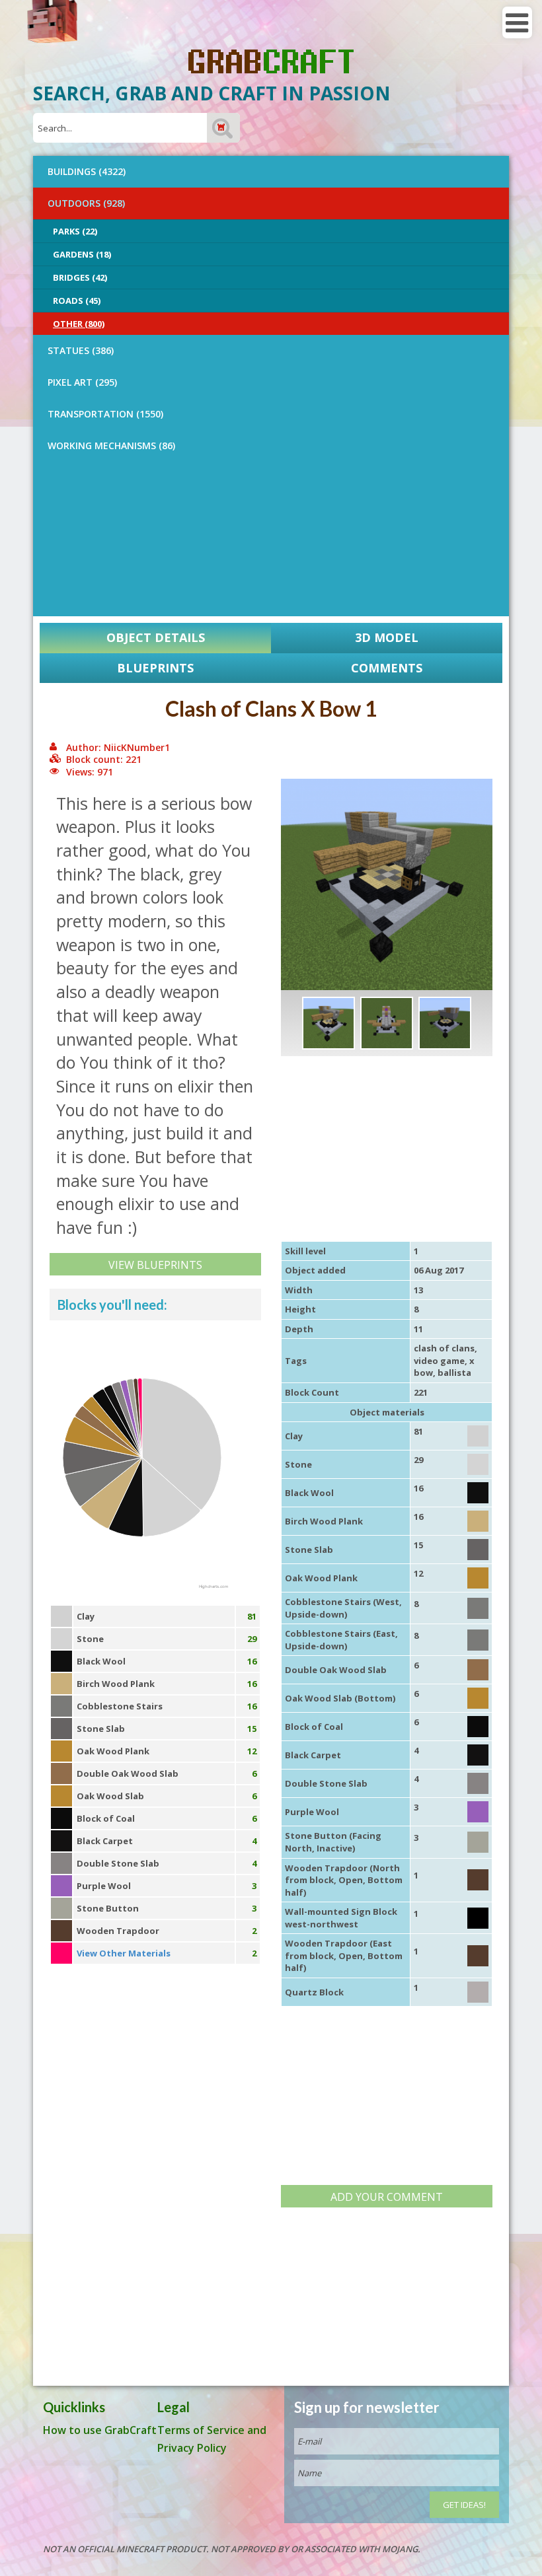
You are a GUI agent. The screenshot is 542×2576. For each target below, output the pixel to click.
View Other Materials (124, 1953)
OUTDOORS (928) (86, 203)
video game (439, 1361)
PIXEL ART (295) (82, 382)
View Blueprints (155, 1265)
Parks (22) (75, 231)
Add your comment (387, 2197)
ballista (454, 1373)
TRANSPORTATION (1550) (105, 414)
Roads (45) (77, 301)
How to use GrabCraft (100, 2430)
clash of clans (444, 1348)
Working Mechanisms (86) (111, 446)
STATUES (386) (81, 350)
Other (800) (79, 324)
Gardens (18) (82, 254)
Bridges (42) (80, 277)
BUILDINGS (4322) (87, 171)
